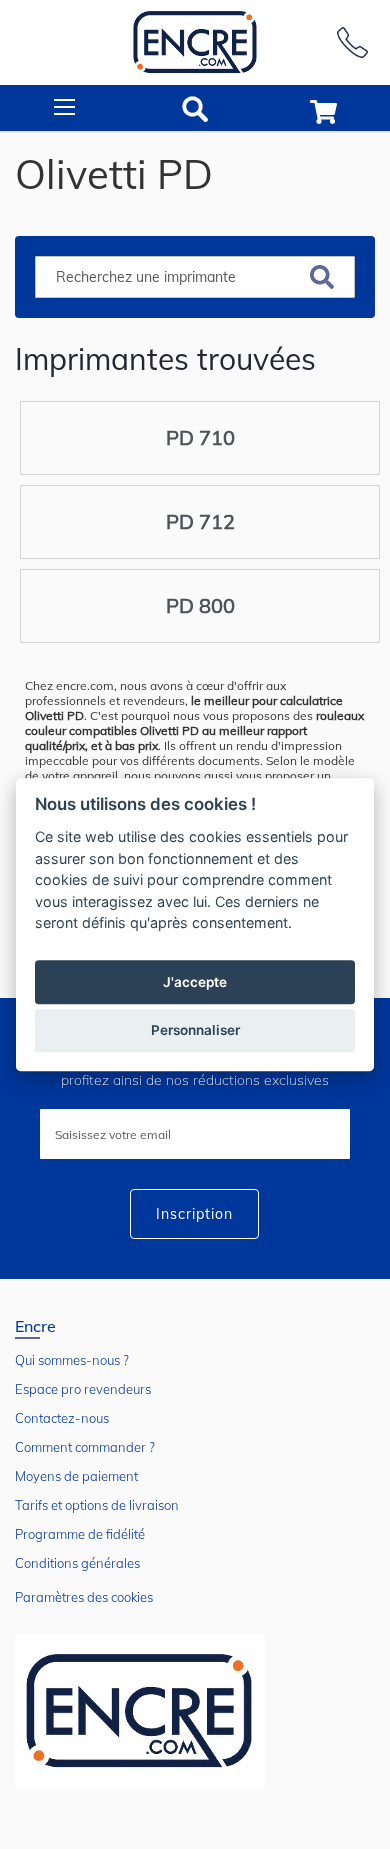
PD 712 (200, 521)
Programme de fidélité (80, 1534)
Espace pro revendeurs (83, 1389)
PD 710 (200, 437)
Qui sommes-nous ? (72, 1360)
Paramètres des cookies (84, 1597)
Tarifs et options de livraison (97, 1505)
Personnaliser (195, 1030)
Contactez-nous (62, 1418)
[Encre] (140, 1711)
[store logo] (195, 42)
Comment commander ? (85, 1447)
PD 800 (200, 605)
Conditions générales (77, 1563)
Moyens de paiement (76, 1476)
